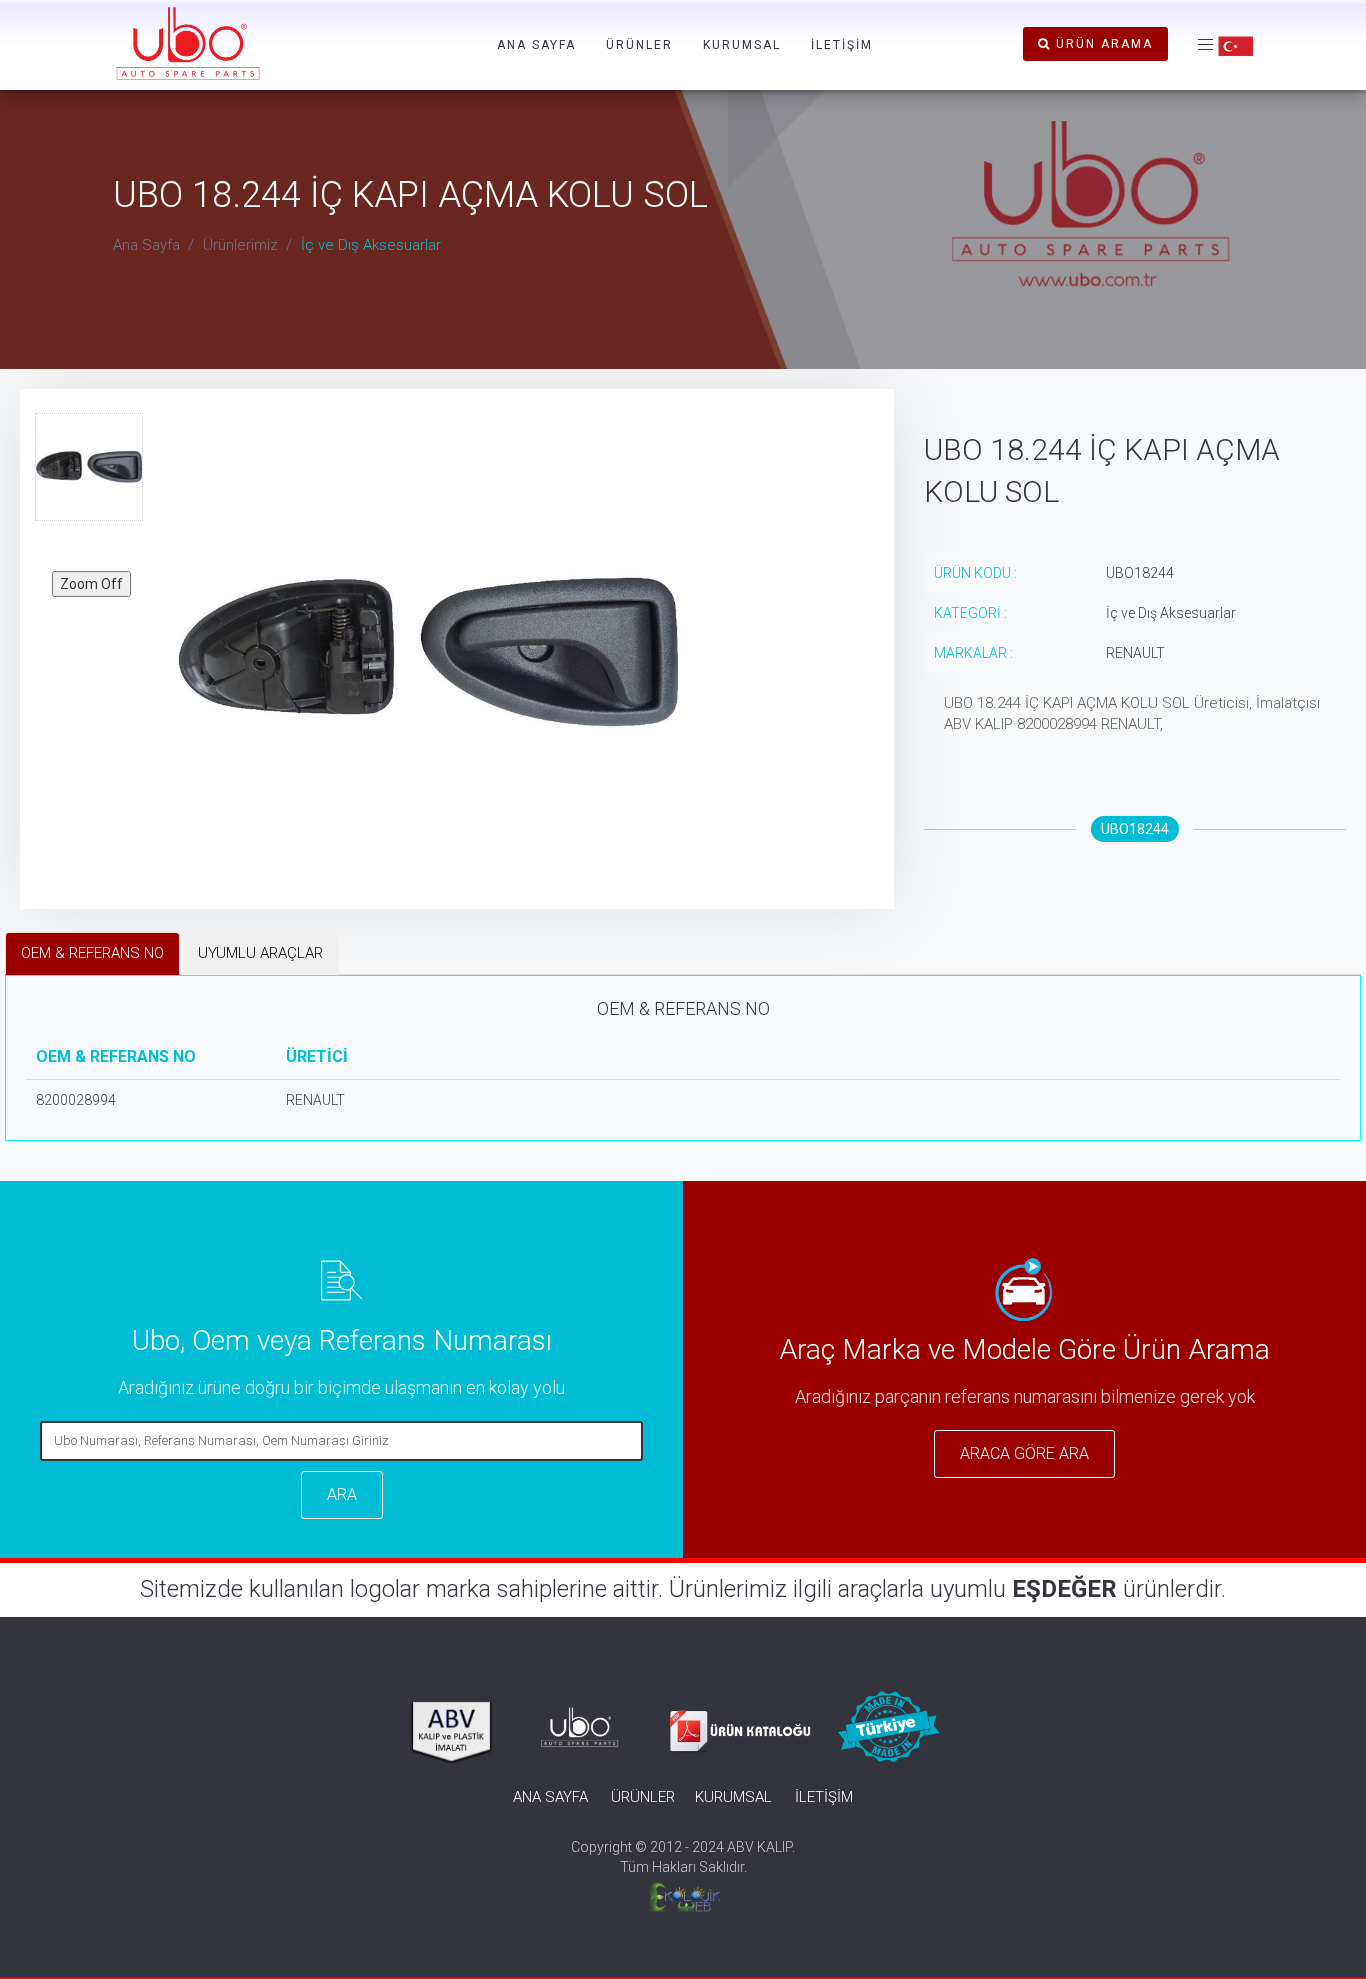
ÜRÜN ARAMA (1102, 44)
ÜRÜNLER (639, 45)
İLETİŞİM (842, 45)
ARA (342, 1494)
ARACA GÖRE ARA (1024, 1453)
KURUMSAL (742, 45)
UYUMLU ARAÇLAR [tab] (260, 953)
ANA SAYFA (536, 45)
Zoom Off (91, 584)
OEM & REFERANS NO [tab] (92, 953)
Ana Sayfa (146, 245)
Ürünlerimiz (240, 245)
